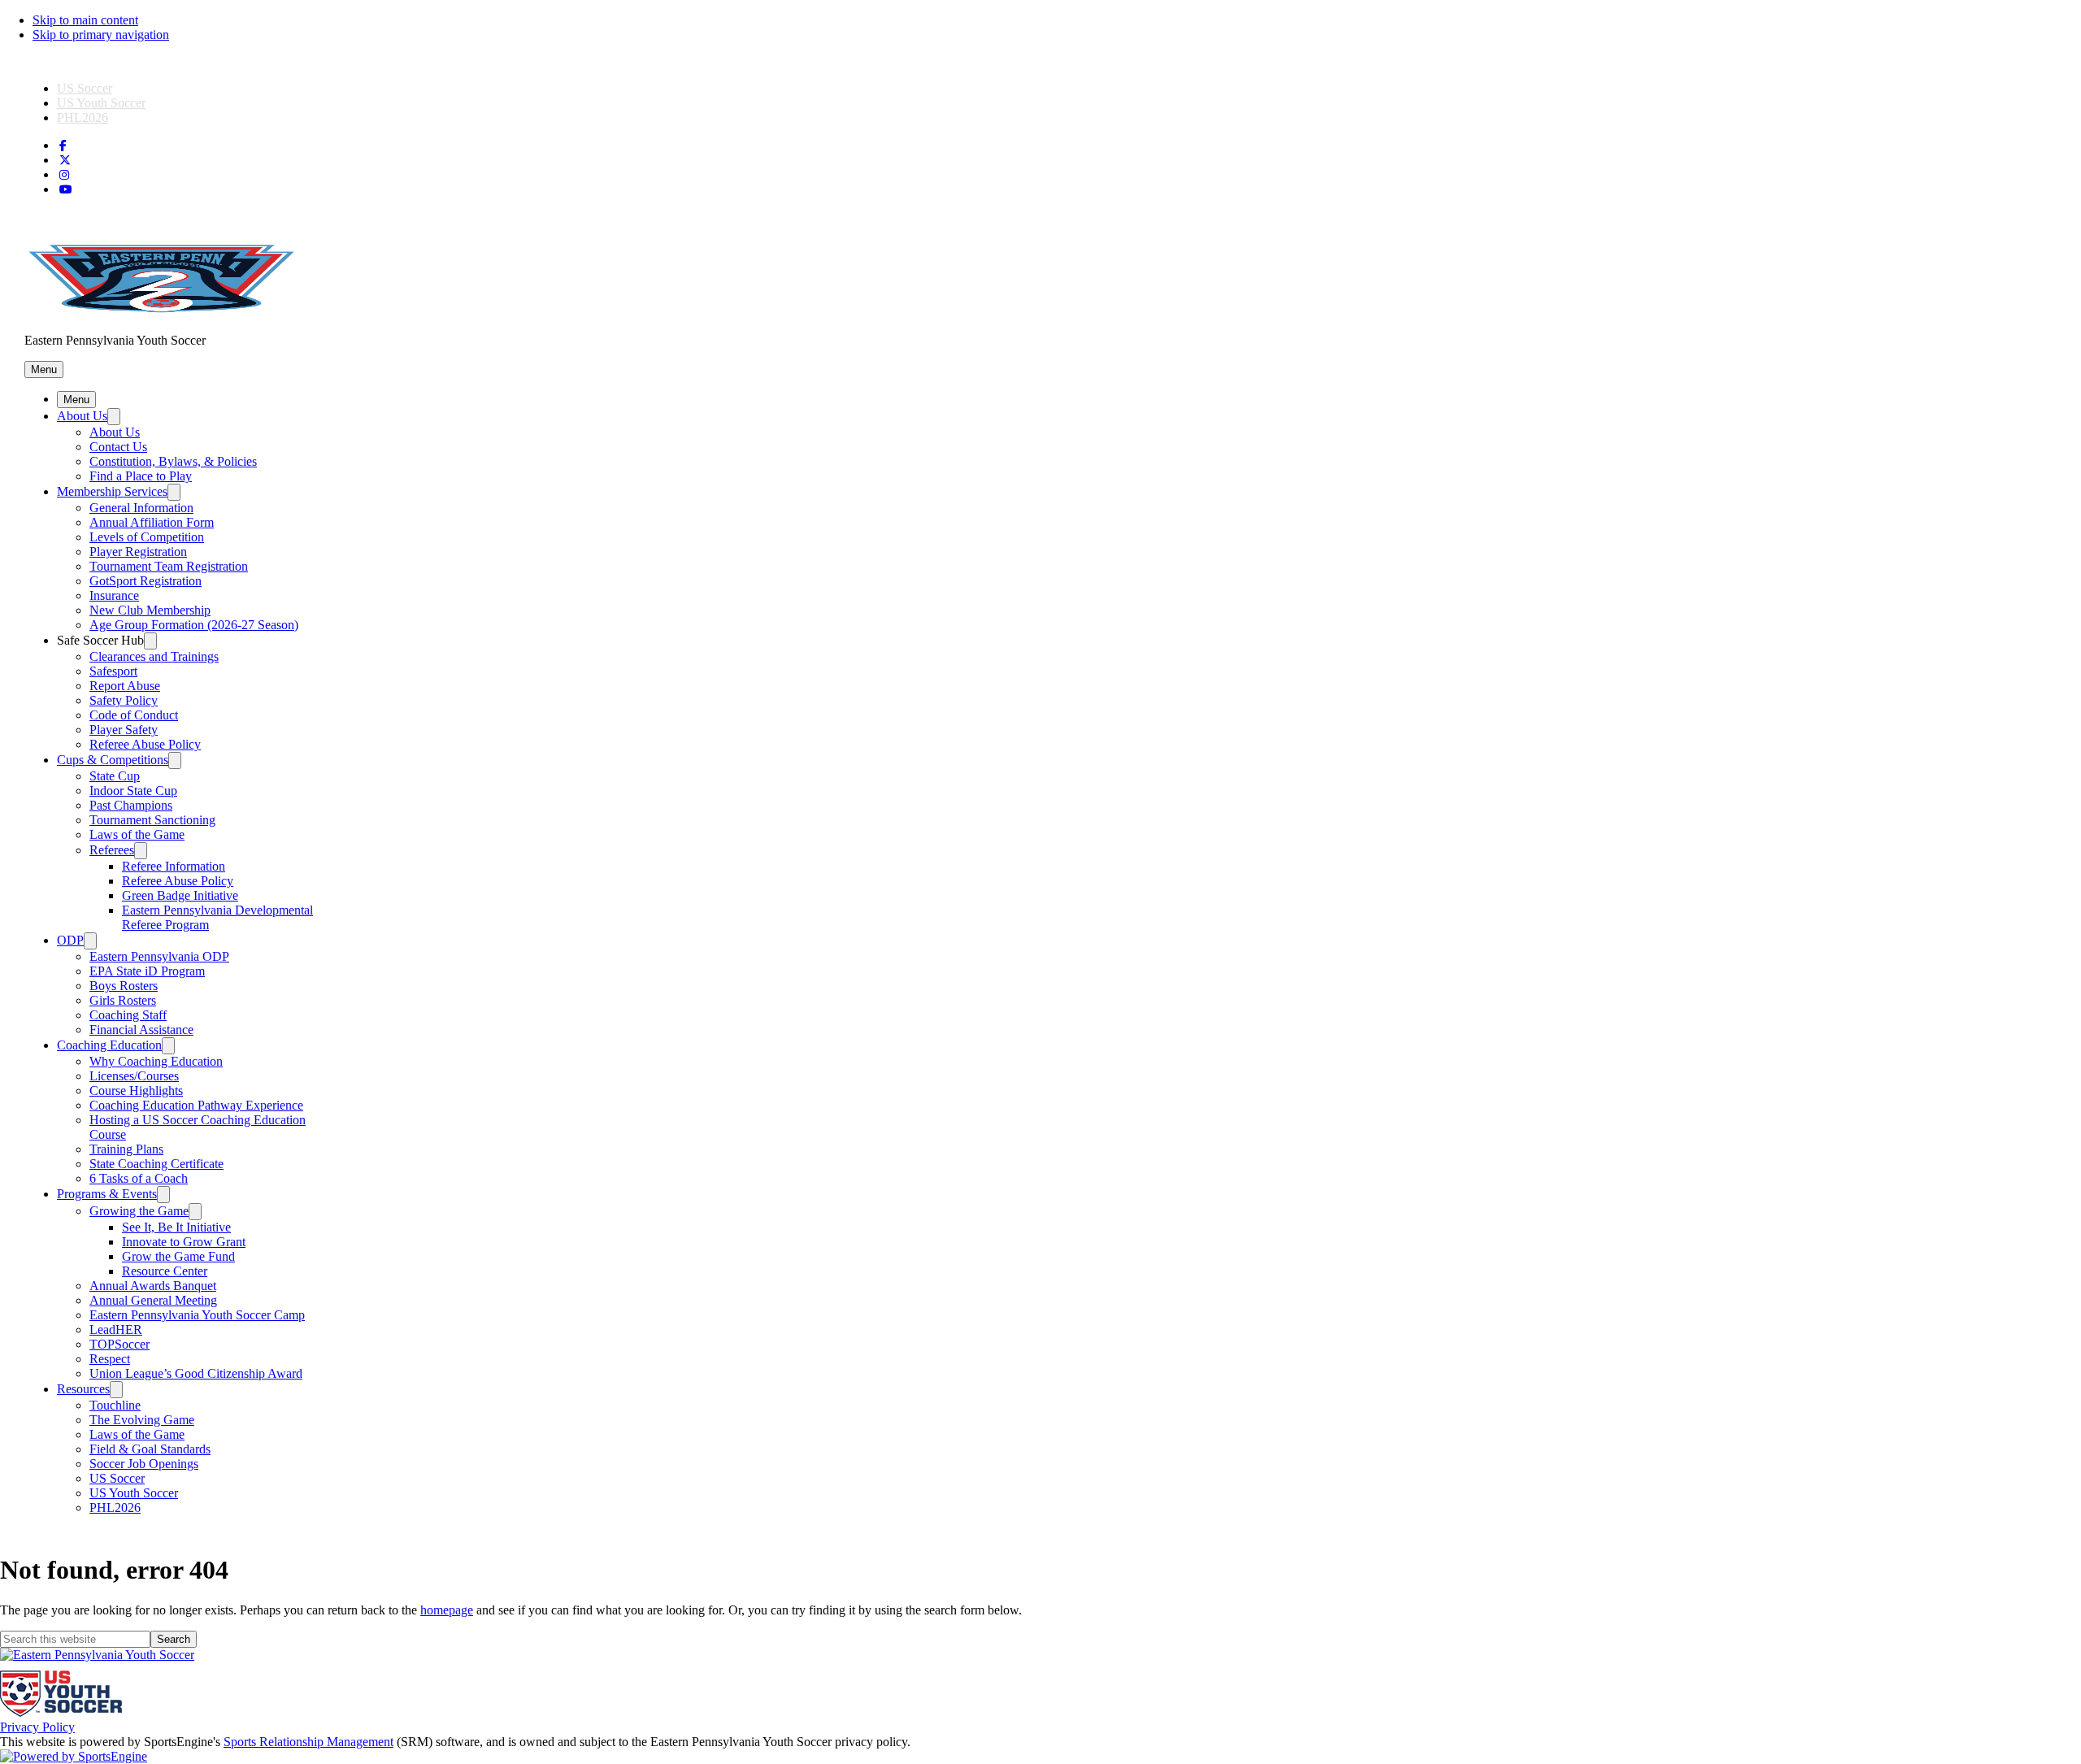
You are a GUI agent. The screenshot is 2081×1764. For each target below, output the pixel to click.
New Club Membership (150, 610)
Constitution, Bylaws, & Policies (173, 461)
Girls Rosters (123, 1000)
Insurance (114, 595)
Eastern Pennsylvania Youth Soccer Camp (197, 1315)
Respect (110, 1359)
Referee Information (174, 866)
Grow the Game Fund (178, 1256)
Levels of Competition (147, 537)
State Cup (115, 776)
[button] (44, 369)
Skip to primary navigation (101, 35)
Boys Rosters (124, 986)
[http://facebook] (63, 146)
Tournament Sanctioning (152, 820)
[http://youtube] (66, 190)
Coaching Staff (128, 1015)
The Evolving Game (142, 1420)
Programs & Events (107, 1194)
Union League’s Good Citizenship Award (196, 1373)
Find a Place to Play (141, 476)
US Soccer (85, 88)
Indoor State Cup (133, 791)
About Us (82, 416)
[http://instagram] (64, 175)
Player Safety (124, 730)
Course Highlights (136, 1091)
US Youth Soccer (101, 103)
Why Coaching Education (156, 1061)
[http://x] (65, 161)
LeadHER (116, 1330)
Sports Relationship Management (308, 1742)
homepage (447, 1610)
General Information (141, 508)
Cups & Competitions (113, 760)
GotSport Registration (146, 581)
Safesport (113, 671)
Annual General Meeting (153, 1300)
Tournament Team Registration (169, 566)
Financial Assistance (141, 1030)
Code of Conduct (134, 715)
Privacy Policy (37, 1727)
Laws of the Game (137, 834)
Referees (112, 850)
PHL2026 (83, 117)
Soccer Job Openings (144, 1464)
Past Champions (131, 805)
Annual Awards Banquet (153, 1286)
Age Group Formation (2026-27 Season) (194, 625)
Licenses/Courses (134, 1076)
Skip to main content (85, 20)
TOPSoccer (119, 1344)
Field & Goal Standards (150, 1449)
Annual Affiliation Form (152, 522)
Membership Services (112, 491)
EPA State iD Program (147, 971)
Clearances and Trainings (154, 656)
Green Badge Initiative (180, 895)
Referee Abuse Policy (145, 744)
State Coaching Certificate (156, 1164)
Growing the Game (139, 1211)
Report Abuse (125, 686)
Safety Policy (124, 700)
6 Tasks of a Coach (139, 1178)
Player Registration (138, 552)
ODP (70, 940)
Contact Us (118, 447)
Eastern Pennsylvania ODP (159, 956)
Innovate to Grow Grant (184, 1242)
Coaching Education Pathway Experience (196, 1105)
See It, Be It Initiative (176, 1227)
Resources (83, 1389)
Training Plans (126, 1149)
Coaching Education (109, 1045)
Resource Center (165, 1271)
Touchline (115, 1405)
